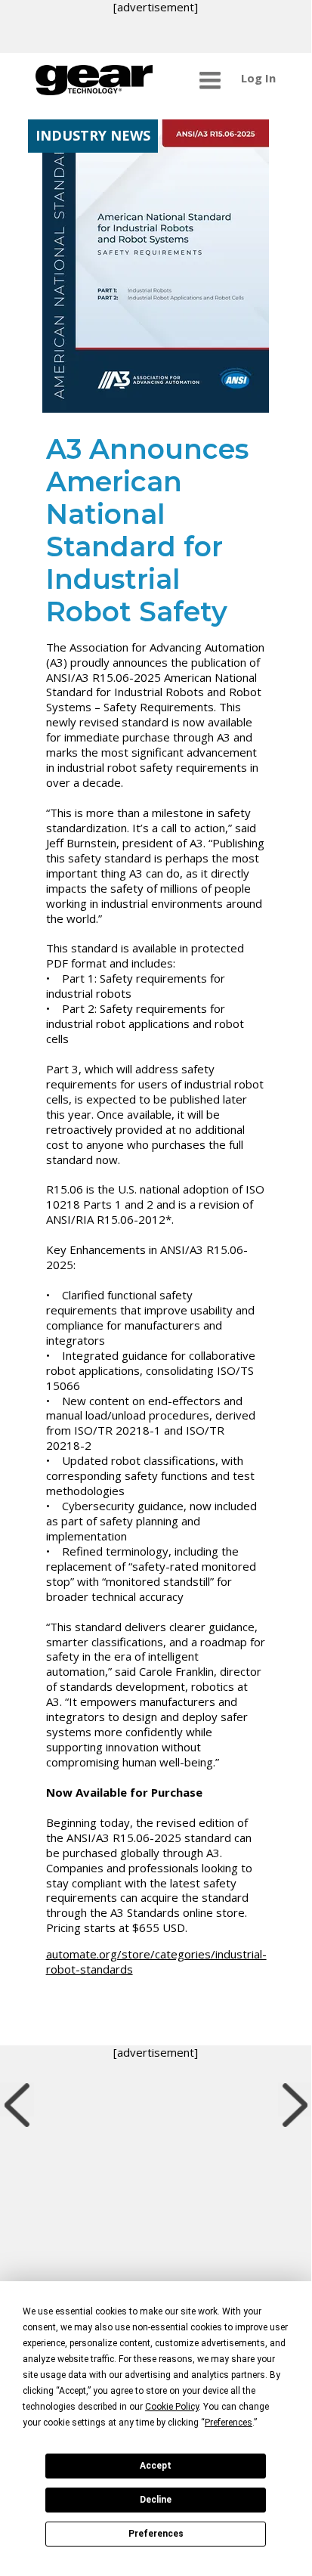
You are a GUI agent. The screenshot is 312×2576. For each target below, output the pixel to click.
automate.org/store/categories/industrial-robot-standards (156, 1961)
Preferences (156, 2534)
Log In (258, 78)
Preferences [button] (229, 2423)
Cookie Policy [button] (172, 2407)
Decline (156, 2500)
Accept (156, 2466)
